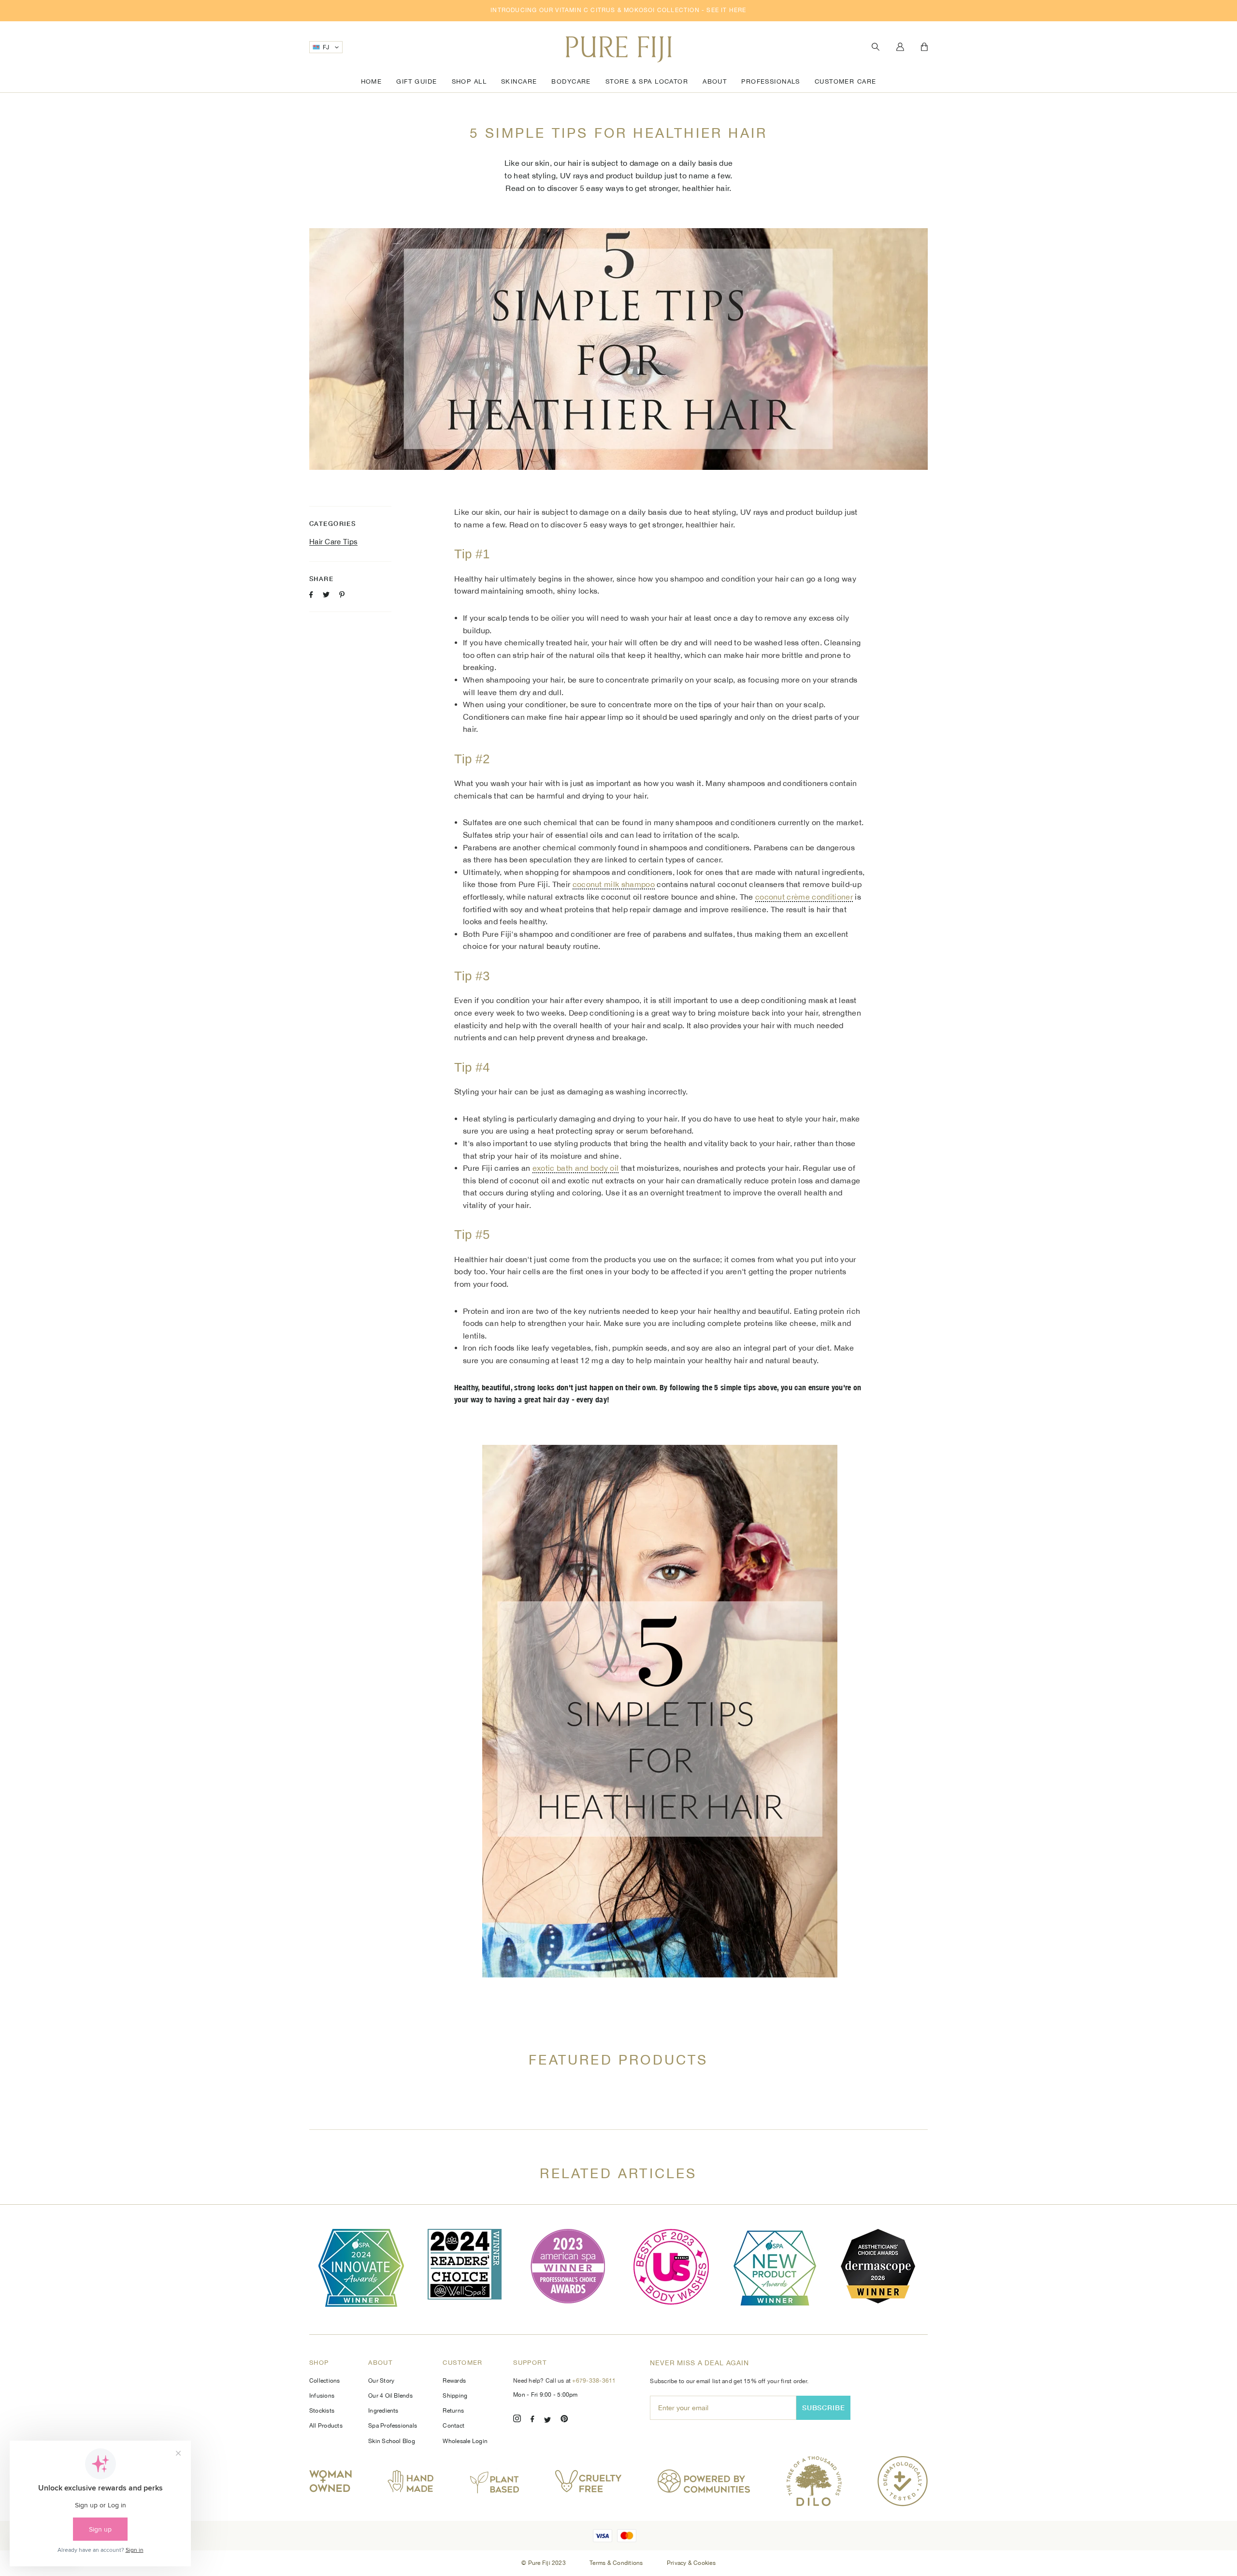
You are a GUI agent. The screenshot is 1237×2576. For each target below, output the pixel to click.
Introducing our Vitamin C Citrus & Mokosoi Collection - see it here (618, 10)
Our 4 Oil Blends (390, 2396)
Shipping (455, 2396)
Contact (453, 2426)
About (715, 81)
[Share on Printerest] (342, 595)
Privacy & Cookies (691, 2563)
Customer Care (846, 81)
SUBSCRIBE (824, 2408)
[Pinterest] (564, 2420)
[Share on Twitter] (326, 595)
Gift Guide (417, 81)
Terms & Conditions (617, 2563)
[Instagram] (517, 2420)
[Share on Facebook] (311, 595)
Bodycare (571, 81)
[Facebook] (532, 2420)
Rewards (454, 2381)
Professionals (771, 81)
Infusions (322, 2396)
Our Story (381, 2381)
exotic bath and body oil (576, 1168)
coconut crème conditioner (804, 897)
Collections (325, 2381)
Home (372, 81)
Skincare (519, 81)
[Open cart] (924, 47)
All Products (326, 2426)
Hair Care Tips (333, 542)
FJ (326, 47)
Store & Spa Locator (647, 81)
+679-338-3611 (594, 2381)
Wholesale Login (465, 2441)
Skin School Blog (392, 2441)
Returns (453, 2411)
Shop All (469, 81)
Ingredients (383, 2411)
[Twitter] (547, 2420)
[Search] (876, 47)
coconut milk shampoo (614, 884)
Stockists (322, 2411)
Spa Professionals (393, 2426)
